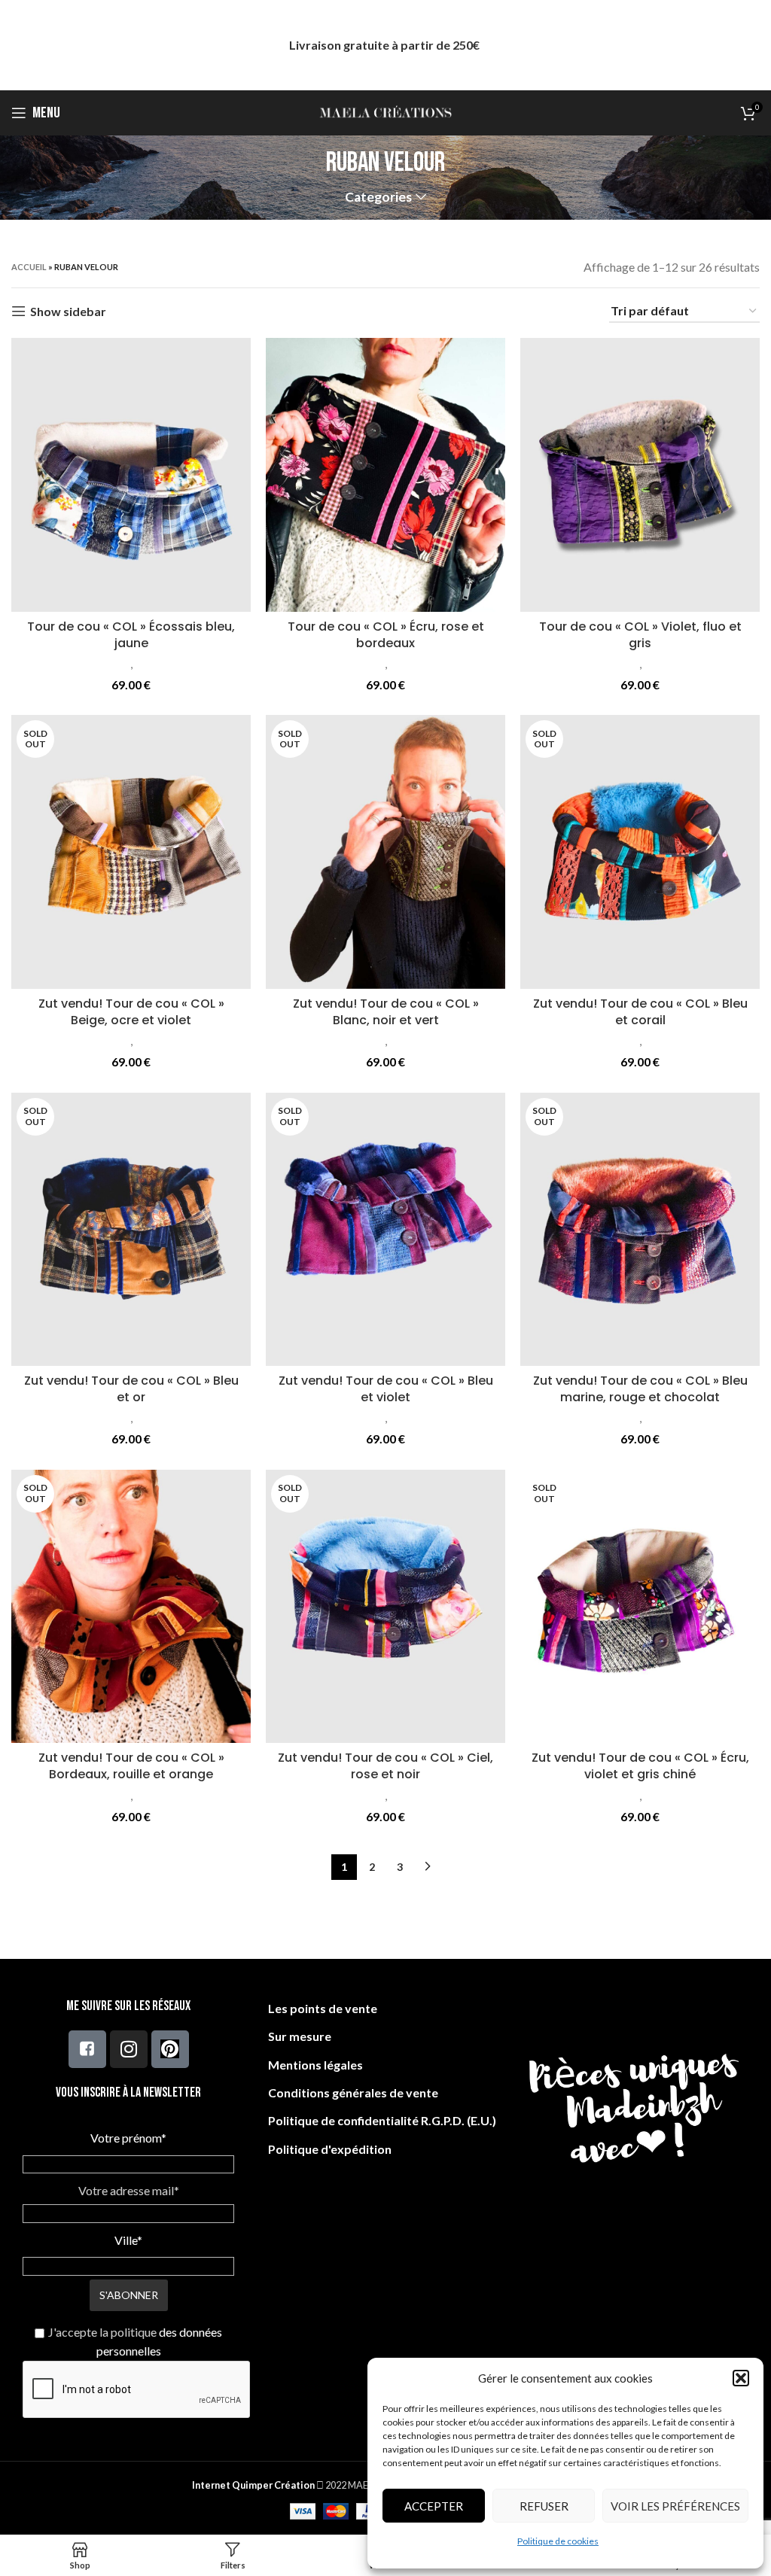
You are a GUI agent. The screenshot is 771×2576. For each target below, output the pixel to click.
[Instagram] (129, 2049)
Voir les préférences (675, 2506)
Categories (378, 197)
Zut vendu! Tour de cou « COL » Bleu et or (131, 1389)
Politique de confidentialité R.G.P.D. (366, 2120)
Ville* (128, 2240)
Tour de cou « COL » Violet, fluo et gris (640, 635)
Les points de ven (317, 2008)
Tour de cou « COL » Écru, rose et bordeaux (386, 635)
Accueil (29, 267)
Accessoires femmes (78, 664)
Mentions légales (315, 2065)
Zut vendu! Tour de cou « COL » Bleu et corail (640, 1012)
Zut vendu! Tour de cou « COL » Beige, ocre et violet (131, 1012)
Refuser (544, 2506)
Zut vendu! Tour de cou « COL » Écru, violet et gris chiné (640, 1766)
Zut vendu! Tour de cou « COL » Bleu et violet (386, 1389)
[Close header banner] (752, 45)
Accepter (434, 2506)
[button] (741, 2378)
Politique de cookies (558, 2541)
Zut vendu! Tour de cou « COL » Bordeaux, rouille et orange (131, 1766)
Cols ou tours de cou (186, 664)
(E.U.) (480, 2120)
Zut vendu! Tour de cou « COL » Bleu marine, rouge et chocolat (640, 1389)
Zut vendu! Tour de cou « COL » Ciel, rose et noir (385, 1766)
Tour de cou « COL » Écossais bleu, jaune (131, 635)
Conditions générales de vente (353, 2092)
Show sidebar (68, 311)
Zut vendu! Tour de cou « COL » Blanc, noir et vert (386, 1012)
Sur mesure (300, 2036)
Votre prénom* (128, 2138)
